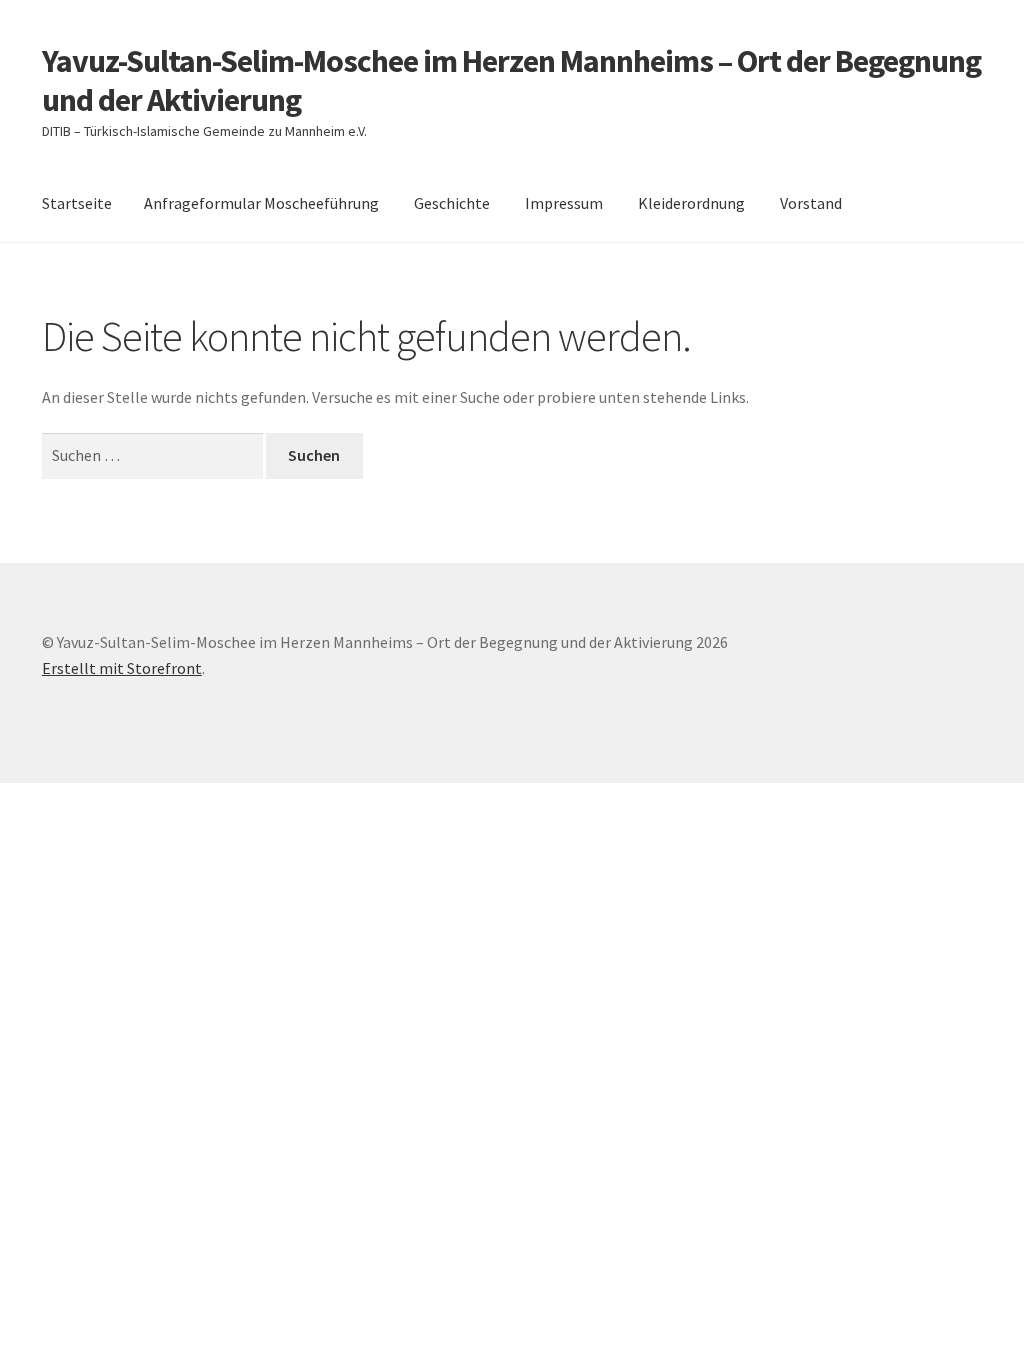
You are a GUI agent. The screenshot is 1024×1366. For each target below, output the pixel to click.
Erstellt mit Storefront (122, 668)
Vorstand (811, 203)
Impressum (564, 203)
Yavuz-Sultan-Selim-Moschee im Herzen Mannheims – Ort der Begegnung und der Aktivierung (511, 80)
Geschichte (452, 203)
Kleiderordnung (691, 203)
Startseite (77, 203)
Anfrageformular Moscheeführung (261, 203)
